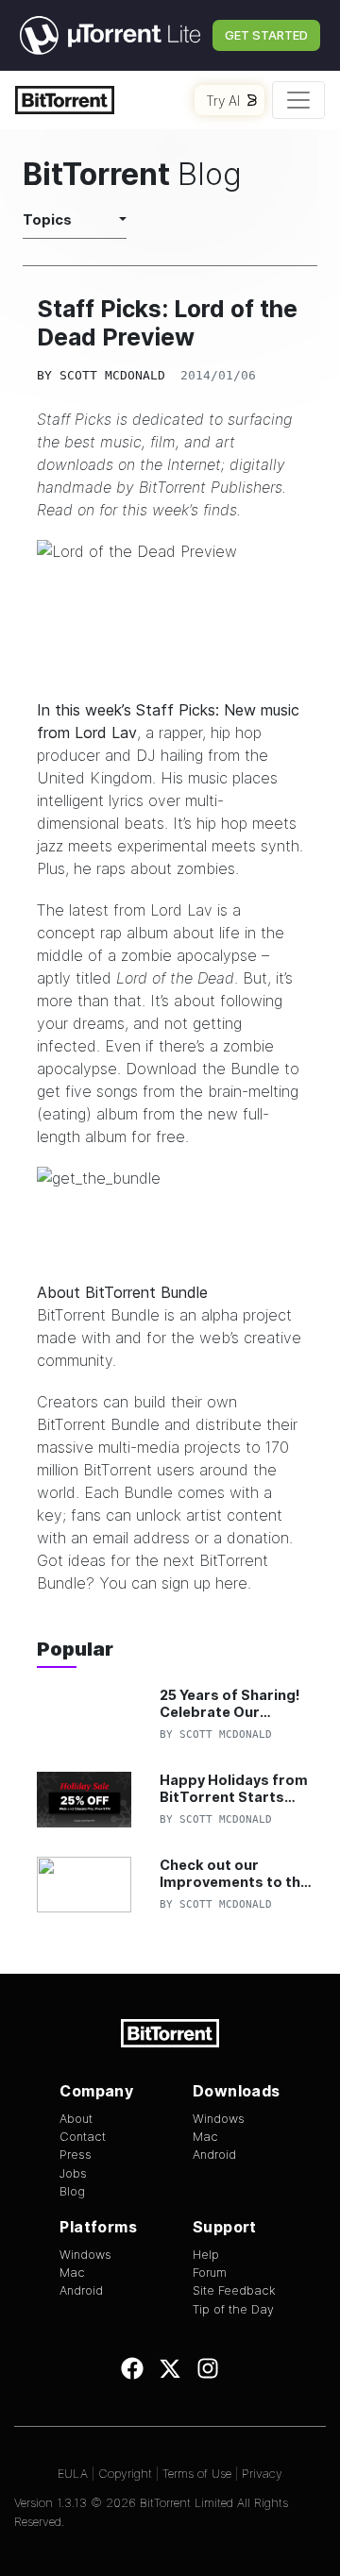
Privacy (262, 2474)
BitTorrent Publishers (211, 487)
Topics (47, 219)
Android (214, 2155)
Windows (219, 2119)
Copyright (125, 2474)
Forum (210, 2273)
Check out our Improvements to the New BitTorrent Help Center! (234, 1873)
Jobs (73, 2173)
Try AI (223, 101)
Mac (205, 2137)
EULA (73, 2474)
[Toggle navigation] (298, 100)
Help (206, 2255)
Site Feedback (234, 2290)
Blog (72, 2191)
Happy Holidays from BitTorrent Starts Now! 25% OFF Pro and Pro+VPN (238, 1788)
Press (76, 2155)
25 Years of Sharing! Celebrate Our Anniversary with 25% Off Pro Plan (234, 1703)
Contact (83, 2137)
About (76, 2119)
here (231, 1583)
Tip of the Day (233, 2309)
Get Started (266, 35)
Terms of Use (197, 2474)
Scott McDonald (112, 375)
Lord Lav (106, 732)
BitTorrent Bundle (98, 1315)
